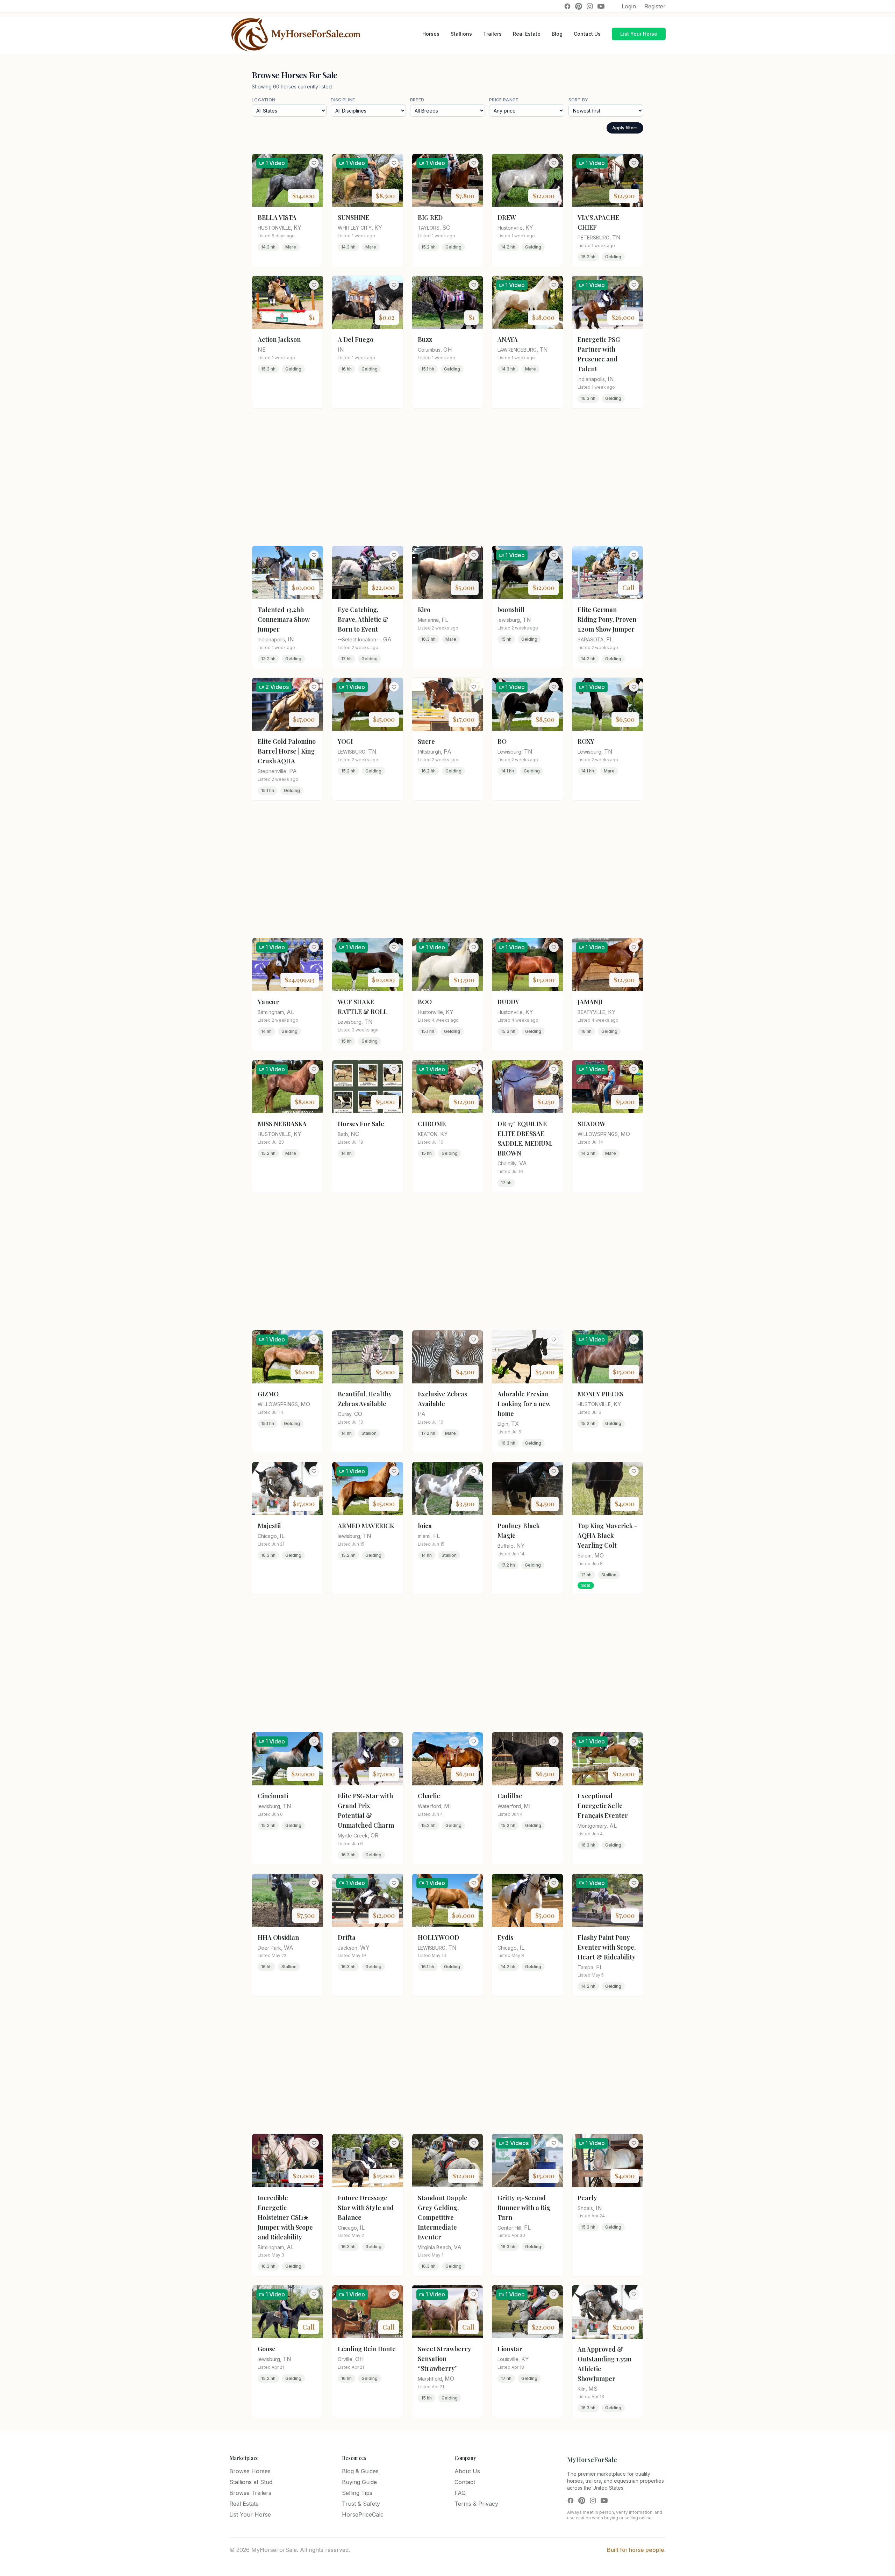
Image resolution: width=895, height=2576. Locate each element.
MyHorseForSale (592, 2460)
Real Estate (527, 34)
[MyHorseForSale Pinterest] (579, 6)
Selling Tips (357, 2493)
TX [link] (515, 1424)
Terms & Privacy (476, 2504)
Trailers (492, 34)
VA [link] (523, 1163)
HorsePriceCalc (363, 2514)
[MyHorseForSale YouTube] (601, 6)
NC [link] (355, 1134)
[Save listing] (314, 163)
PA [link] (293, 771)
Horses (431, 34)
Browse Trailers (250, 2493)
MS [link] (593, 2389)
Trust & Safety (361, 2504)
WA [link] (289, 1948)
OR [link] (375, 1835)
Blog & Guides (360, 2471)
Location (263, 100)
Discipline (343, 100)
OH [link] (448, 350)
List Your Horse (639, 34)
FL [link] (445, 620)
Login (629, 6)
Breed (417, 100)
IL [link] (282, 1536)
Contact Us (587, 34)
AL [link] (290, 1012)
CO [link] (358, 1414)
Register (655, 6)
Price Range (504, 100)
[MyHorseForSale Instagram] (590, 6)
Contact (465, 2482)
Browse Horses (250, 2471)
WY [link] (365, 1948)
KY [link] (298, 228)
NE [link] (262, 350)
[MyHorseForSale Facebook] (567, 6)
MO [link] (625, 1134)
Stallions (461, 34)
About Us (467, 2471)
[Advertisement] (447, 477)
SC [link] (446, 228)
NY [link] (521, 1546)
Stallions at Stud (251, 2482)
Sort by (578, 100)
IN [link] (341, 350)
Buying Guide (359, 2482)
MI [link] (447, 1806)
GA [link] (387, 639)
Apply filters (625, 128)
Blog (557, 34)
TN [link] (616, 237)
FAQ (460, 2493)
